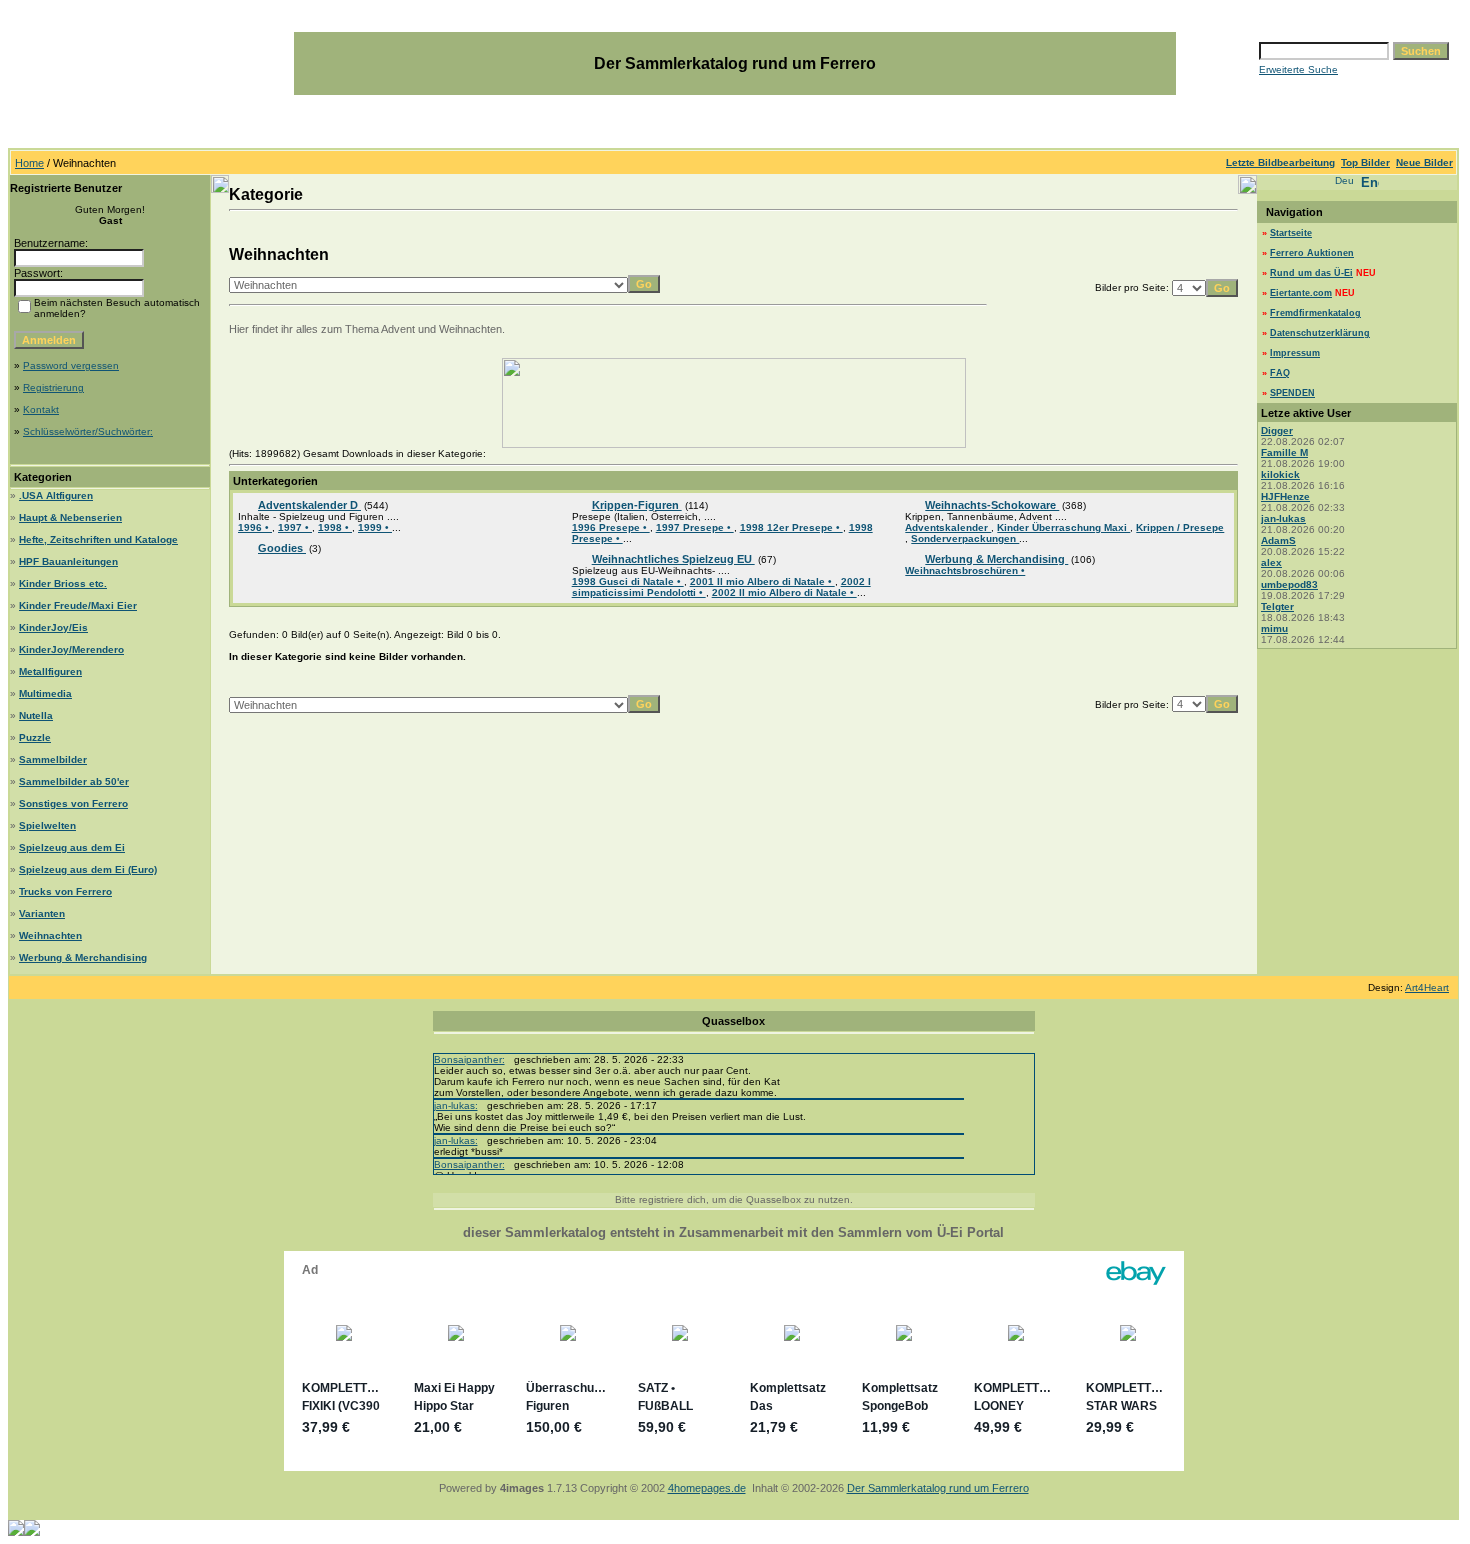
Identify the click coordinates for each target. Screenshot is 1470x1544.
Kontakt (41, 409)
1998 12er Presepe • (791, 527)
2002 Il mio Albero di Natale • (784, 592)
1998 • (335, 527)
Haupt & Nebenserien (70, 517)
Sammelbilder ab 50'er (74, 781)
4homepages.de (707, 1488)
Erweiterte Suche (1298, 69)
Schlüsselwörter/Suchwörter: (88, 431)
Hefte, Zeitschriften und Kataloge (98, 539)
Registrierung (53, 387)
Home (29, 163)
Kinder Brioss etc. (63, 583)
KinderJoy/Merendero (71, 649)
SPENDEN (1292, 393)
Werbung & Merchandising (83, 957)
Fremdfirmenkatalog (1315, 313)
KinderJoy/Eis (53, 627)
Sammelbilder (53, 759)
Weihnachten (50, 935)
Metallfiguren (50, 671)
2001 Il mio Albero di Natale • (762, 581)
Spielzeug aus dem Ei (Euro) (88, 869)
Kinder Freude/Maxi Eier (78, 605)
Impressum (1295, 353)
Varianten (42, 913)
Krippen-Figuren (637, 505)
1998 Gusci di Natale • (628, 581)
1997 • (295, 527)
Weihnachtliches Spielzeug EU (673, 559)
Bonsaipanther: (469, 1059)
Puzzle (35, 737)
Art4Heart (1427, 987)
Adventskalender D (309, 505)
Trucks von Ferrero (65, 891)
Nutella (36, 715)
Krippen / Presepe (1180, 527)
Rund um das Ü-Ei (1311, 273)
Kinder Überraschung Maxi (1063, 527)
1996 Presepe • (611, 527)
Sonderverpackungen (965, 538)
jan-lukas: (456, 1105)
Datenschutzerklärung (1320, 333)
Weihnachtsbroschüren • (965, 570)
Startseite (1291, 233)
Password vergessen (71, 365)
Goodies (282, 548)
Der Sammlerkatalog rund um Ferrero (938, 1488)
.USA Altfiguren (56, 495)
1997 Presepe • (695, 527)
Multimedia (45, 693)
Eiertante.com (1301, 293)
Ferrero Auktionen (1312, 253)
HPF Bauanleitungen (68, 561)
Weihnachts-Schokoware (992, 505)
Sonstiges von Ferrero (73, 803)
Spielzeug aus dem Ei (72, 847)
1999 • (375, 527)
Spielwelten (47, 825)
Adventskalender (948, 527)
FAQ (1280, 373)
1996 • (255, 527)
